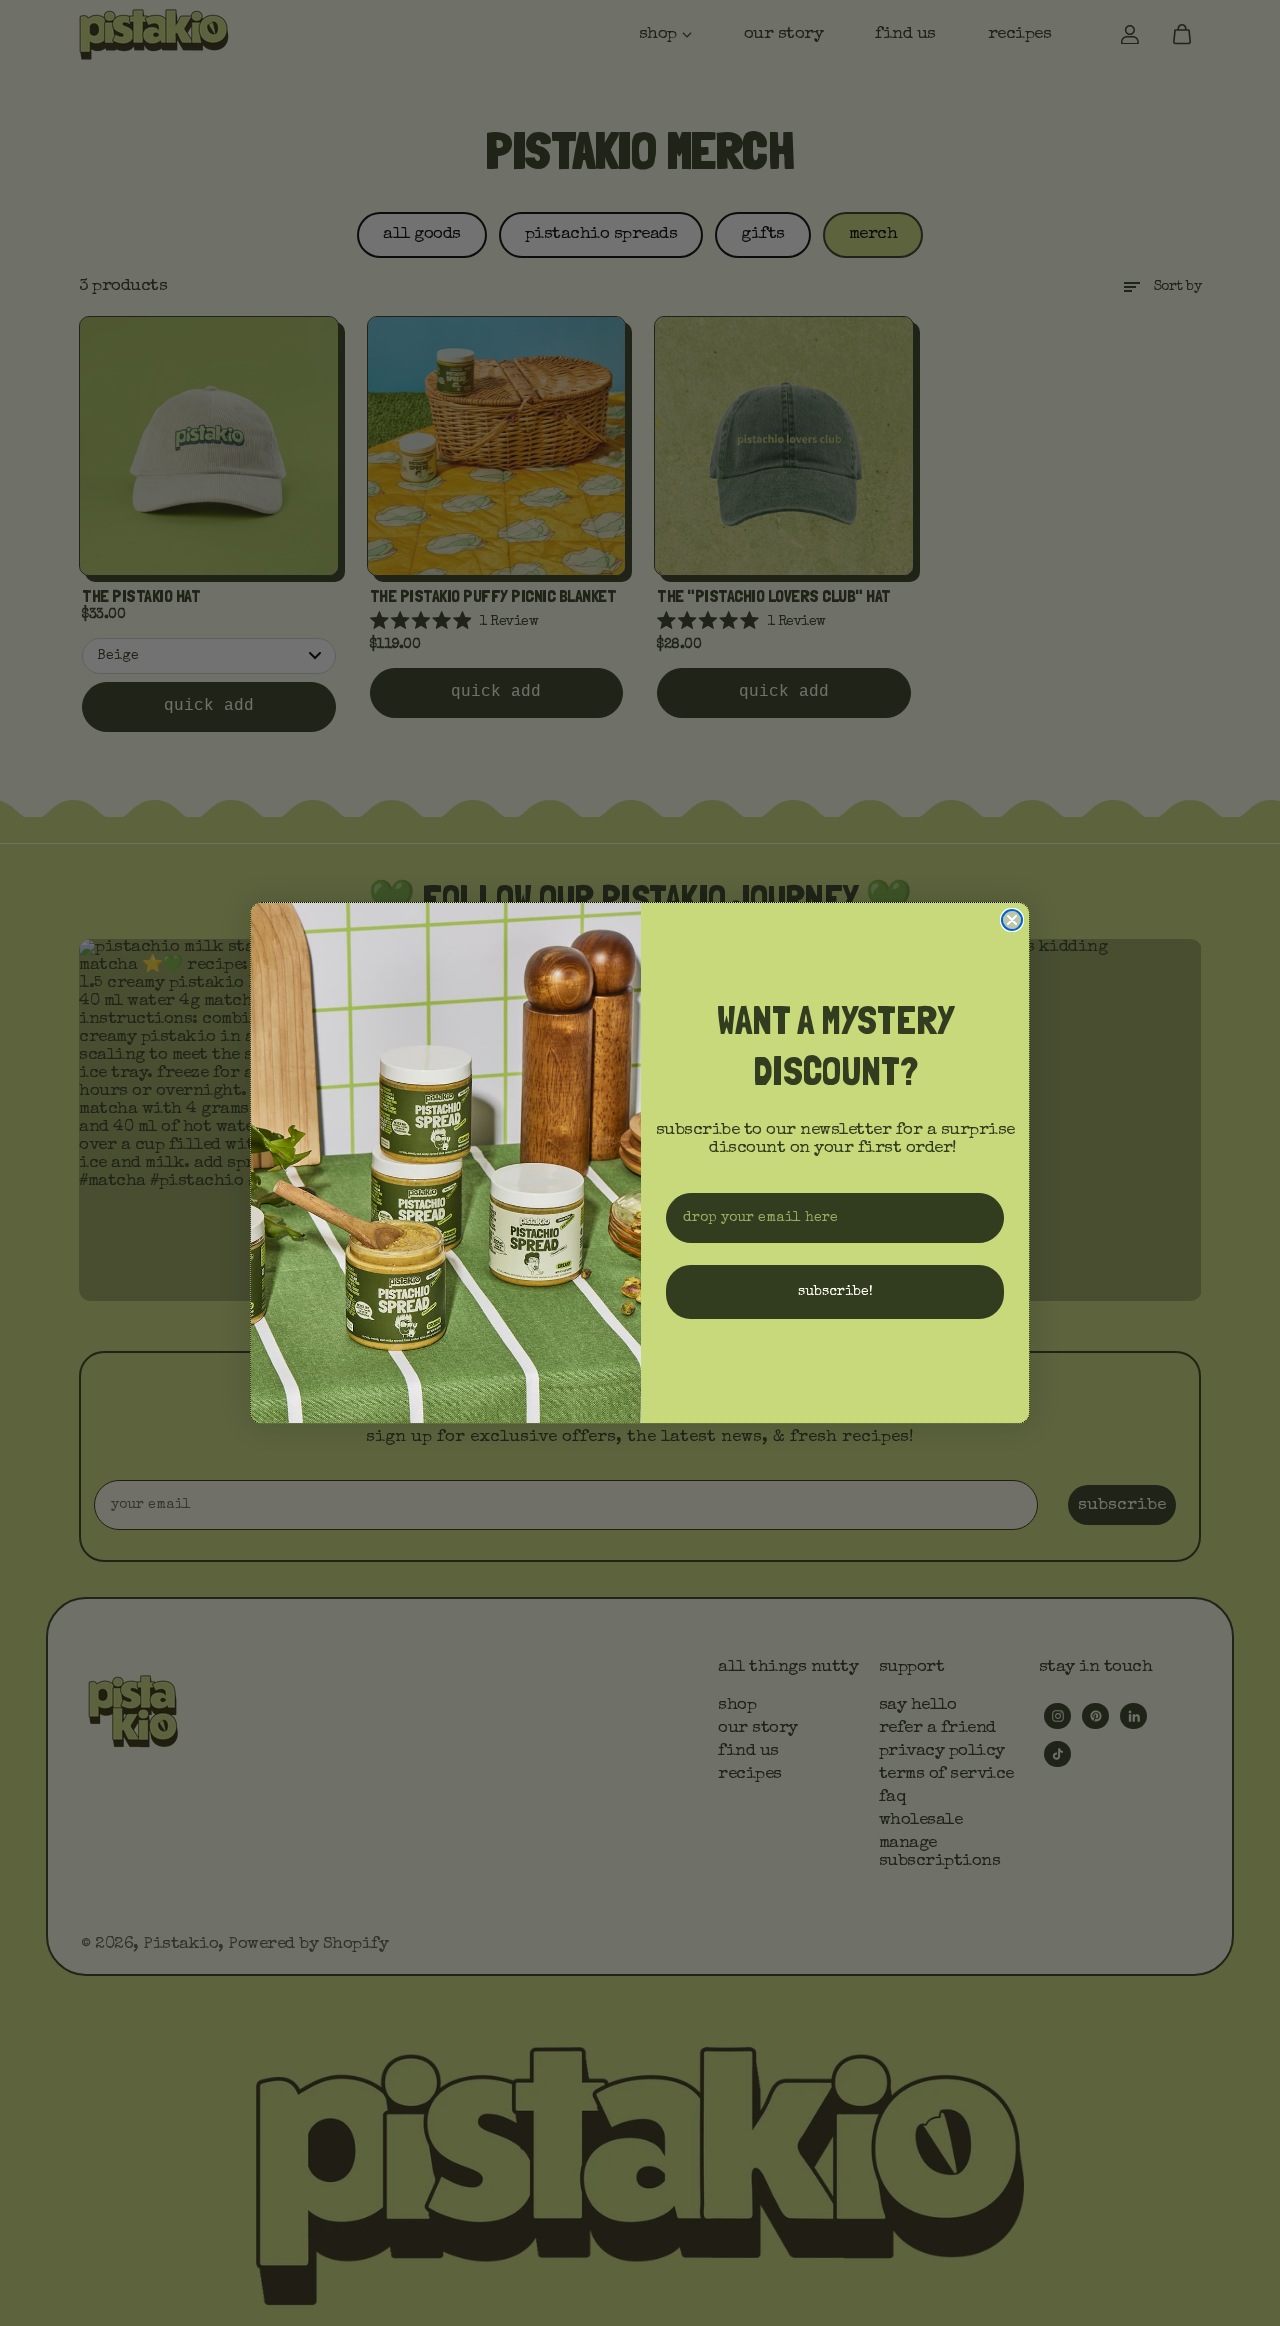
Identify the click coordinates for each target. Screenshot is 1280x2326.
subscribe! (835, 1292)
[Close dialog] (1012, 920)
